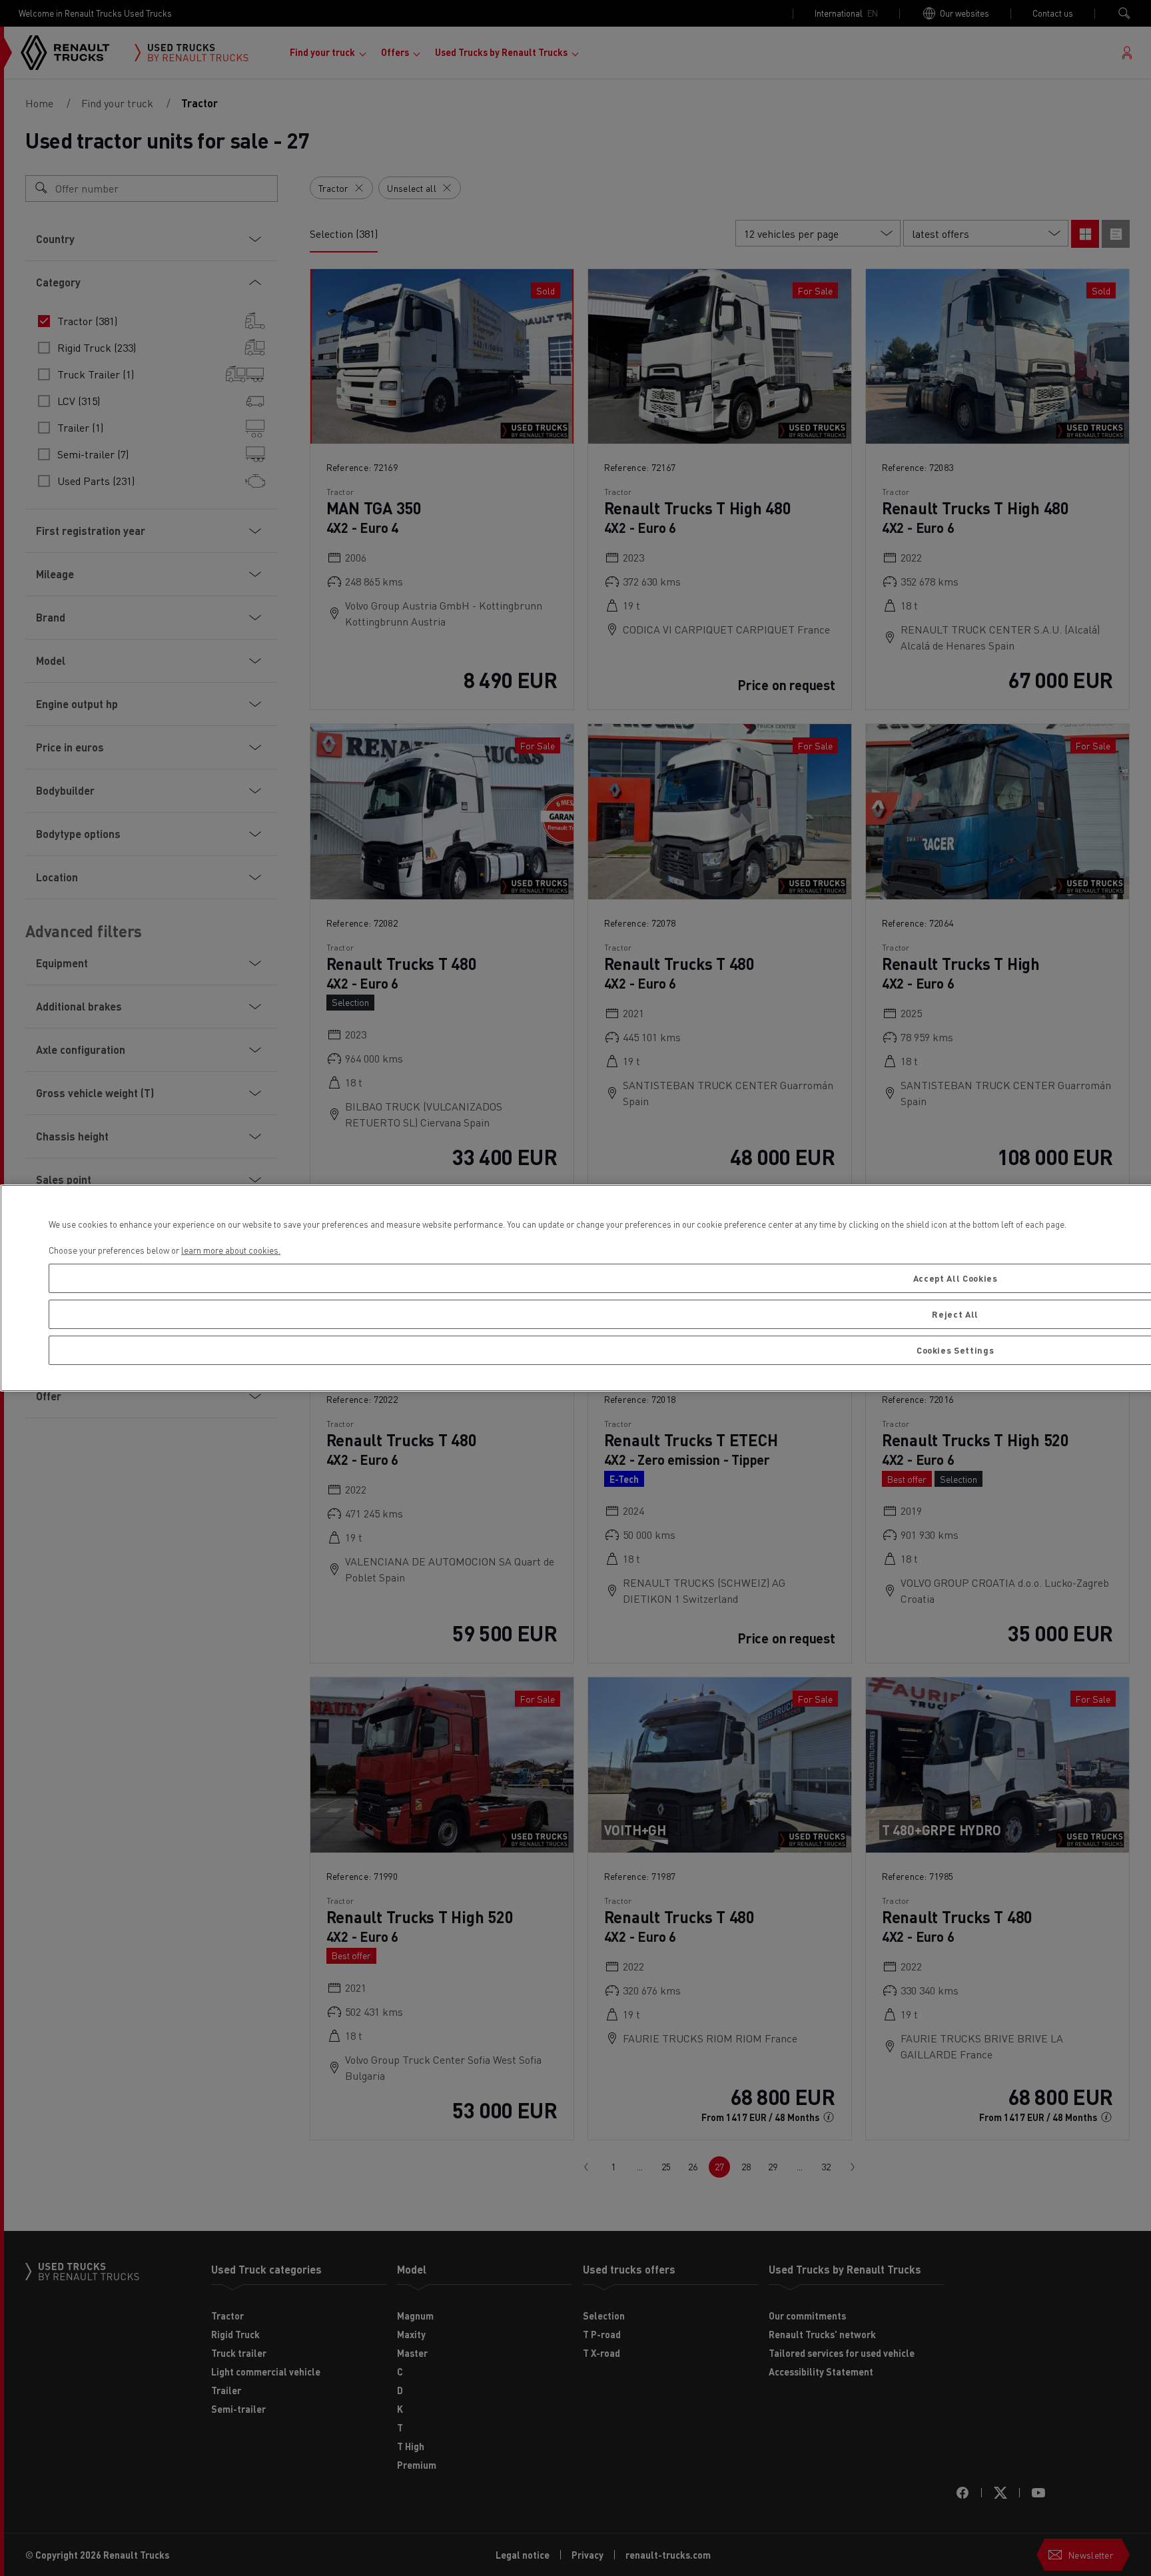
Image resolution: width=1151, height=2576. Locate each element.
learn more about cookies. (231, 1250)
